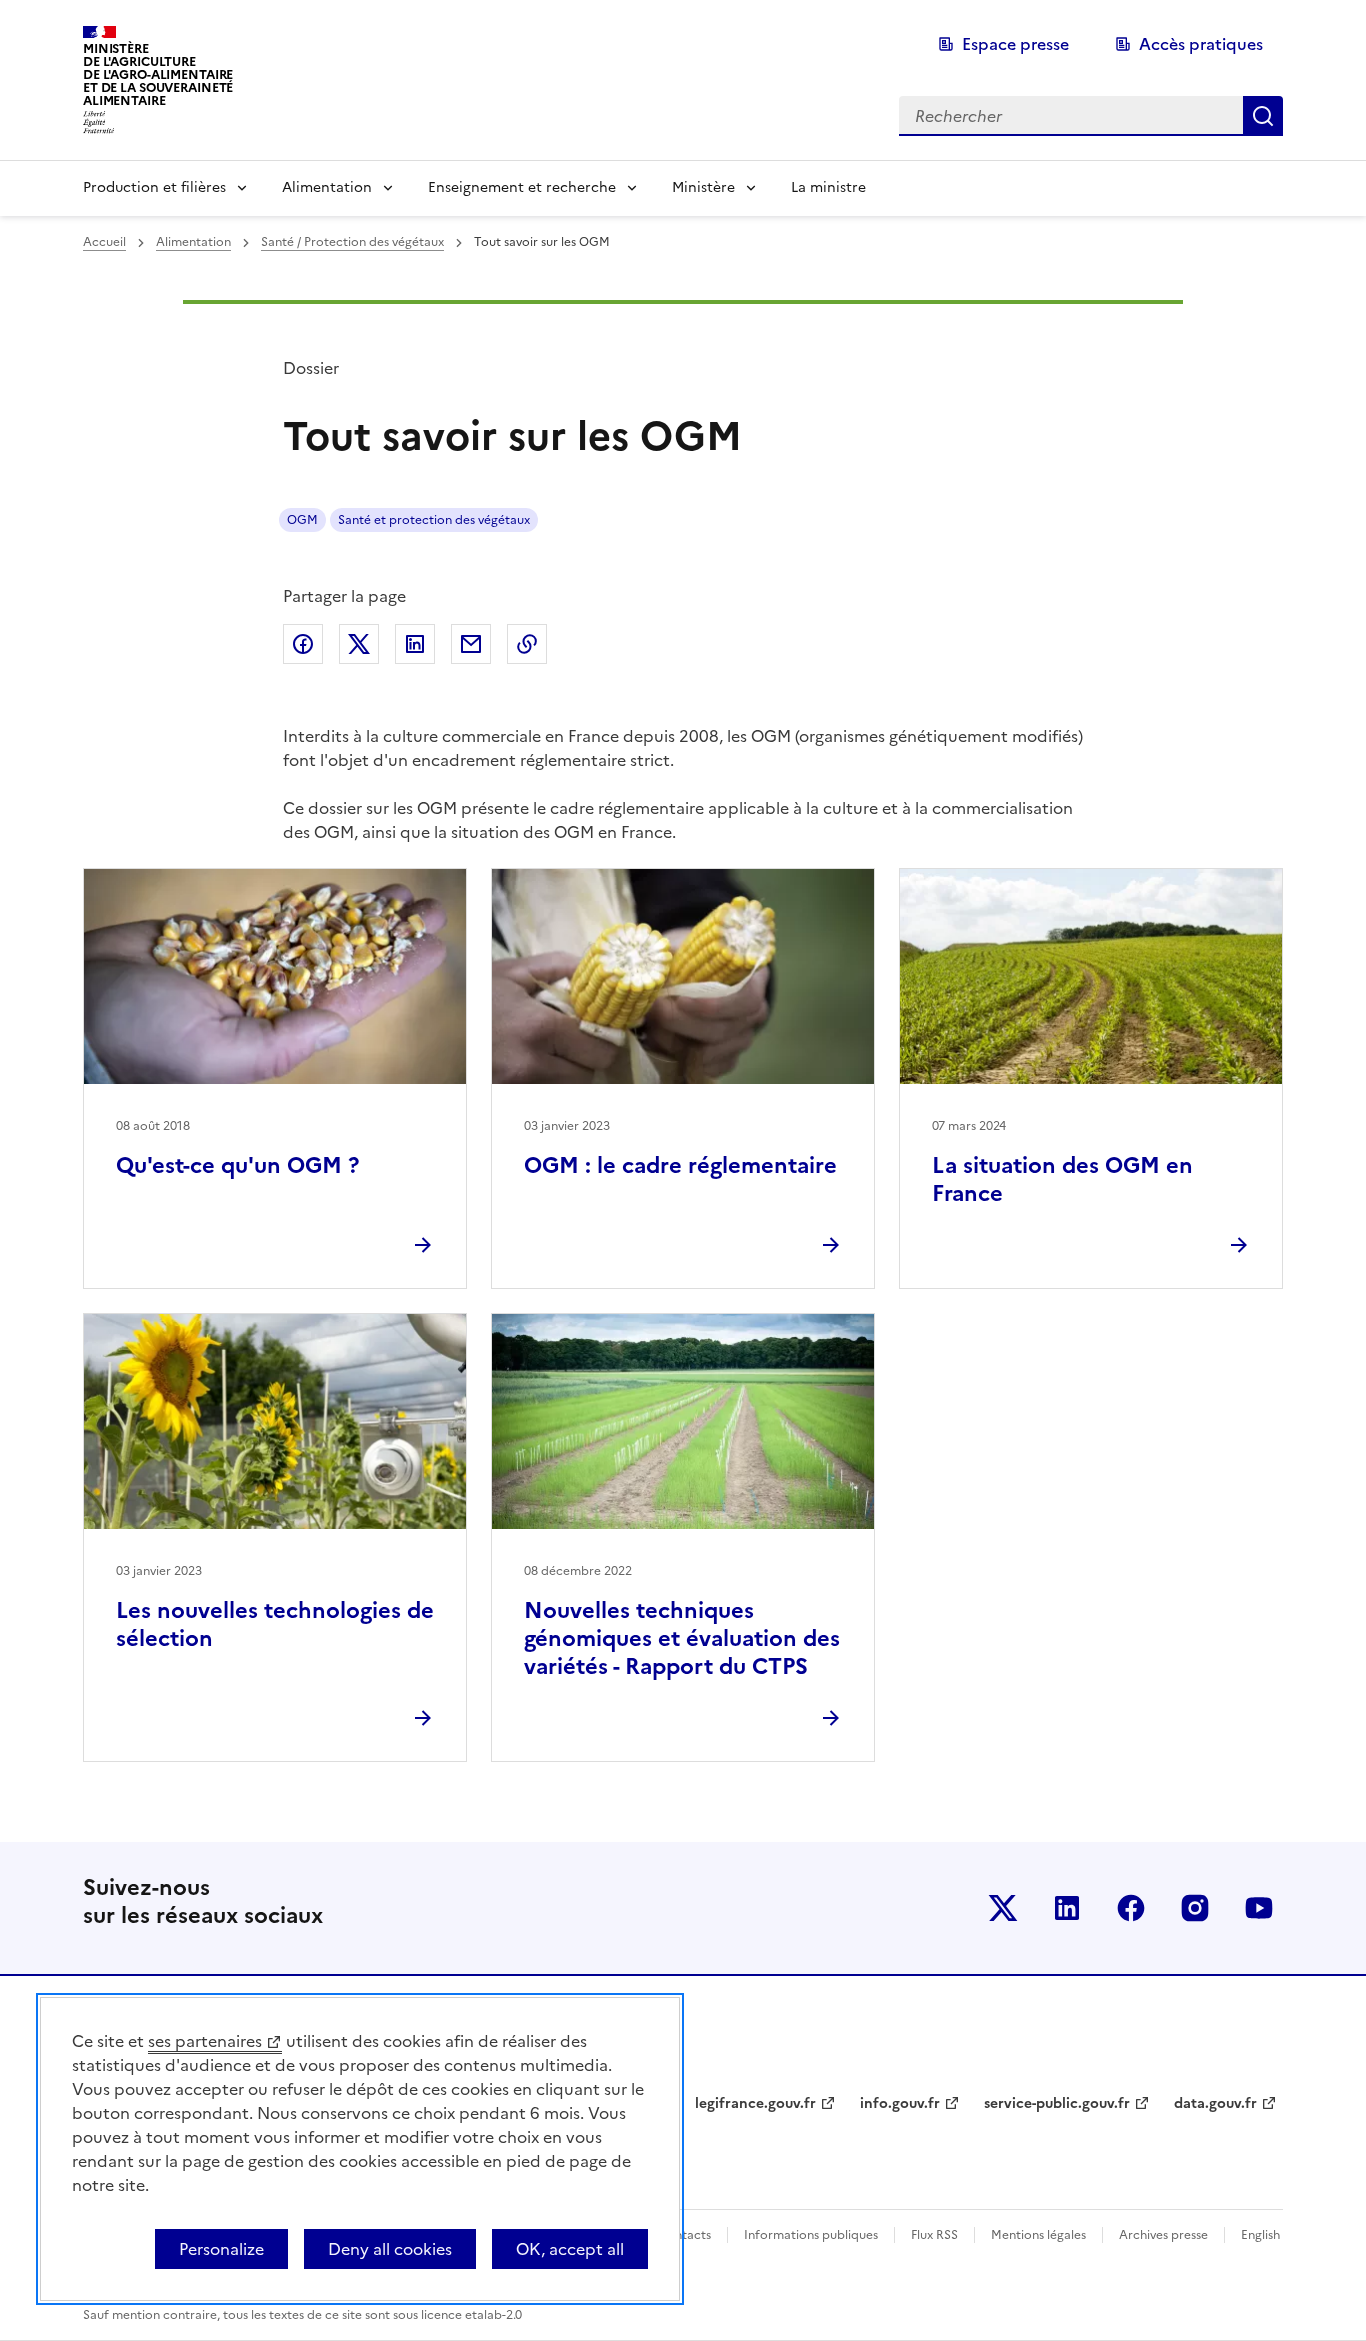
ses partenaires (205, 2041)
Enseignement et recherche (522, 187)
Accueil (104, 242)
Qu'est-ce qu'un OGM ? (237, 1165)
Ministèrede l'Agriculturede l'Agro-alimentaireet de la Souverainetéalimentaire (158, 74)
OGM (302, 520)
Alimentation (327, 187)
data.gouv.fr (1215, 2103)
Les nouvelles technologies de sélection (275, 1624)
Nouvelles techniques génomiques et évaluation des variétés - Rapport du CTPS (682, 1638)
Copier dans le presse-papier (527, 644)
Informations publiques (811, 2235)
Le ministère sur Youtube (1259, 1908)
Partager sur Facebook (303, 644)
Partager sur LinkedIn (415, 644)
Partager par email (471, 644)
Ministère (703, 187)
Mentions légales (1038, 2235)
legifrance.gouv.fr (755, 2103)
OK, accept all (570, 2249)
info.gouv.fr (900, 2103)
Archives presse (1163, 2235)
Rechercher (1263, 116)
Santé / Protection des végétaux (352, 242)
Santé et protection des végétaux (434, 520)
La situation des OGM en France (1062, 1179)
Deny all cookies (390, 2249)
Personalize (221, 2249)
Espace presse (1015, 44)
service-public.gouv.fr (1057, 2103)
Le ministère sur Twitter (1003, 1908)
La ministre (828, 187)
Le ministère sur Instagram (1195, 1908)
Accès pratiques (1201, 44)
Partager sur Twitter (359, 644)
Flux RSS (934, 2235)
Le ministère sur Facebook (1131, 1908)
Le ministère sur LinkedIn (1067, 1908)
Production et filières (154, 187)
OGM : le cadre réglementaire (680, 1165)
